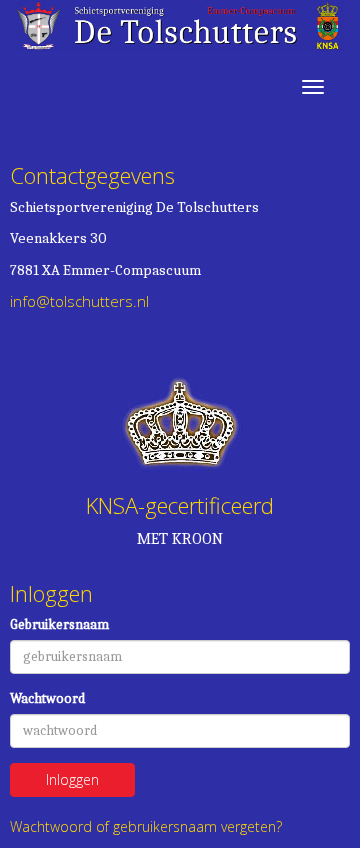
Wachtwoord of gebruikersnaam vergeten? (146, 826)
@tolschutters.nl (79, 301)
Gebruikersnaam (59, 624)
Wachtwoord (47, 698)
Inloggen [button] (72, 779)
